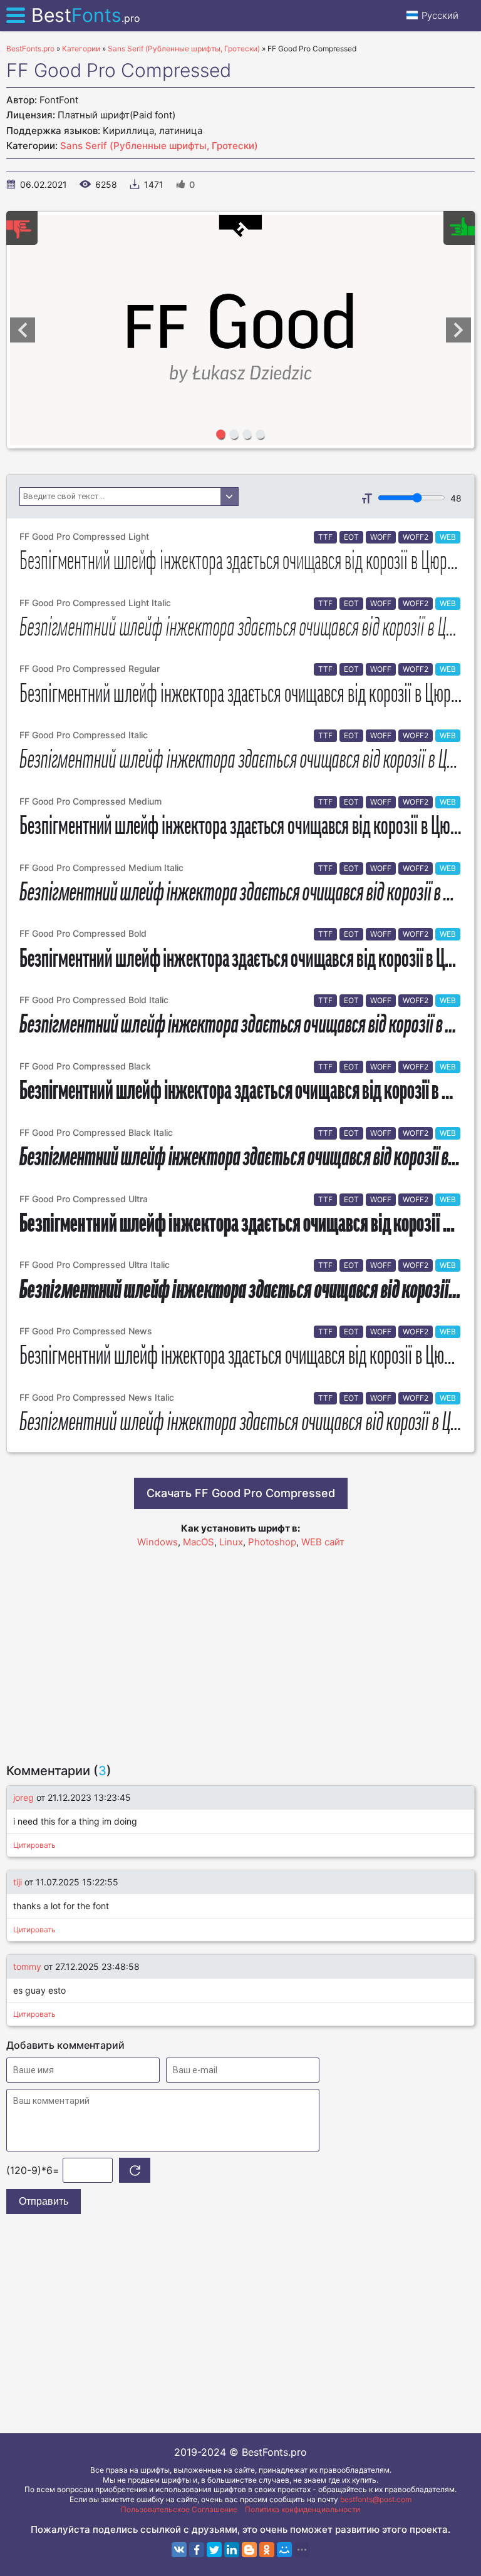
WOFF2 (416, 537)
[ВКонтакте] (179, 2550)
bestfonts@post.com (376, 2499)
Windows (158, 1542)
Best (86, 15)
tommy (27, 1966)
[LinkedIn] (232, 2550)
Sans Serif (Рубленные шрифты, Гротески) (159, 146)
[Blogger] (249, 2550)
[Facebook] (197, 2550)
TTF (325, 537)
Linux (231, 1542)
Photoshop (272, 1542)
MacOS (199, 1542)
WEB (448, 537)
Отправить (44, 2201)
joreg (23, 1797)
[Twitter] (214, 2550)
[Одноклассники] (267, 2550)
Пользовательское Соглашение (179, 2509)
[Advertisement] (240, 1650)
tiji (18, 1882)
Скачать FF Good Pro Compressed (241, 1493)
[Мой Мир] (284, 2550)
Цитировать (34, 1845)
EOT (351, 537)
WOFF (381, 537)
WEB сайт (323, 1542)
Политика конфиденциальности (303, 2509)
